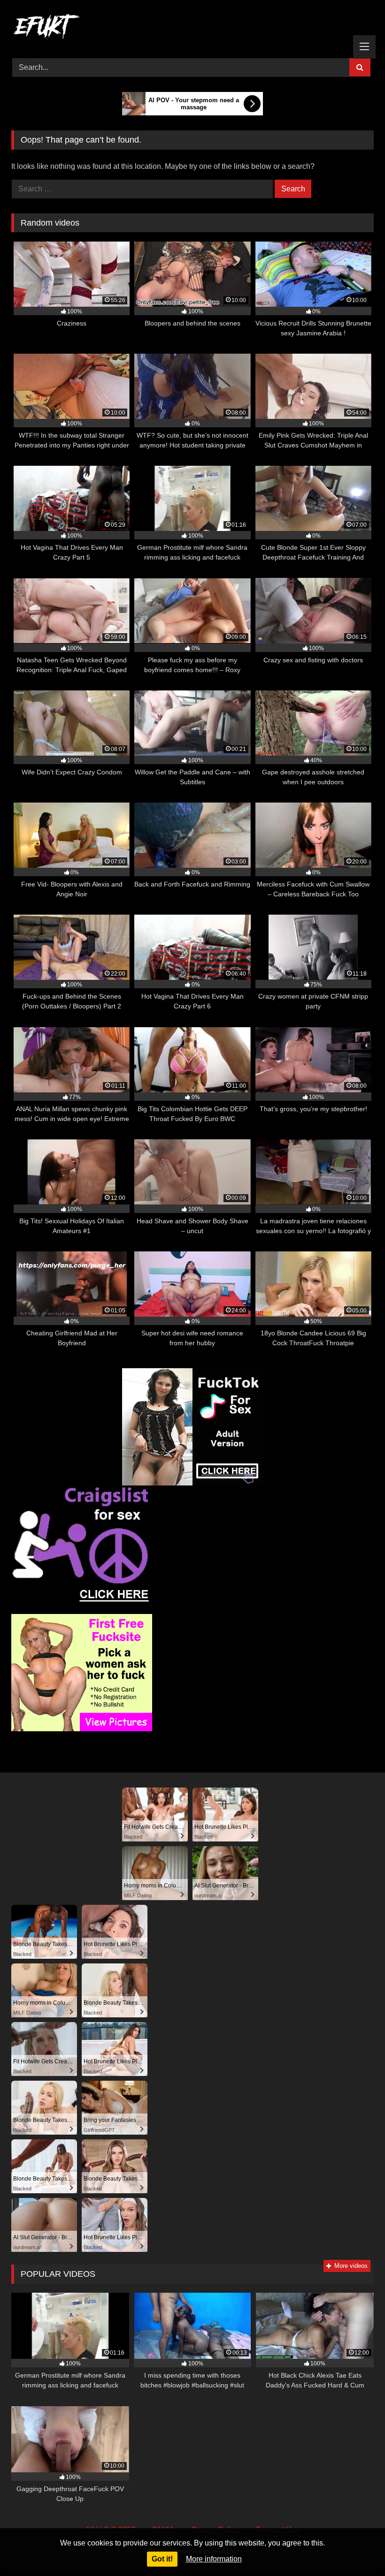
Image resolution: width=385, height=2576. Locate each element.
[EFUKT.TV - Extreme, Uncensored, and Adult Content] (192, 28)
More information (214, 2559)
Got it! (162, 2559)
